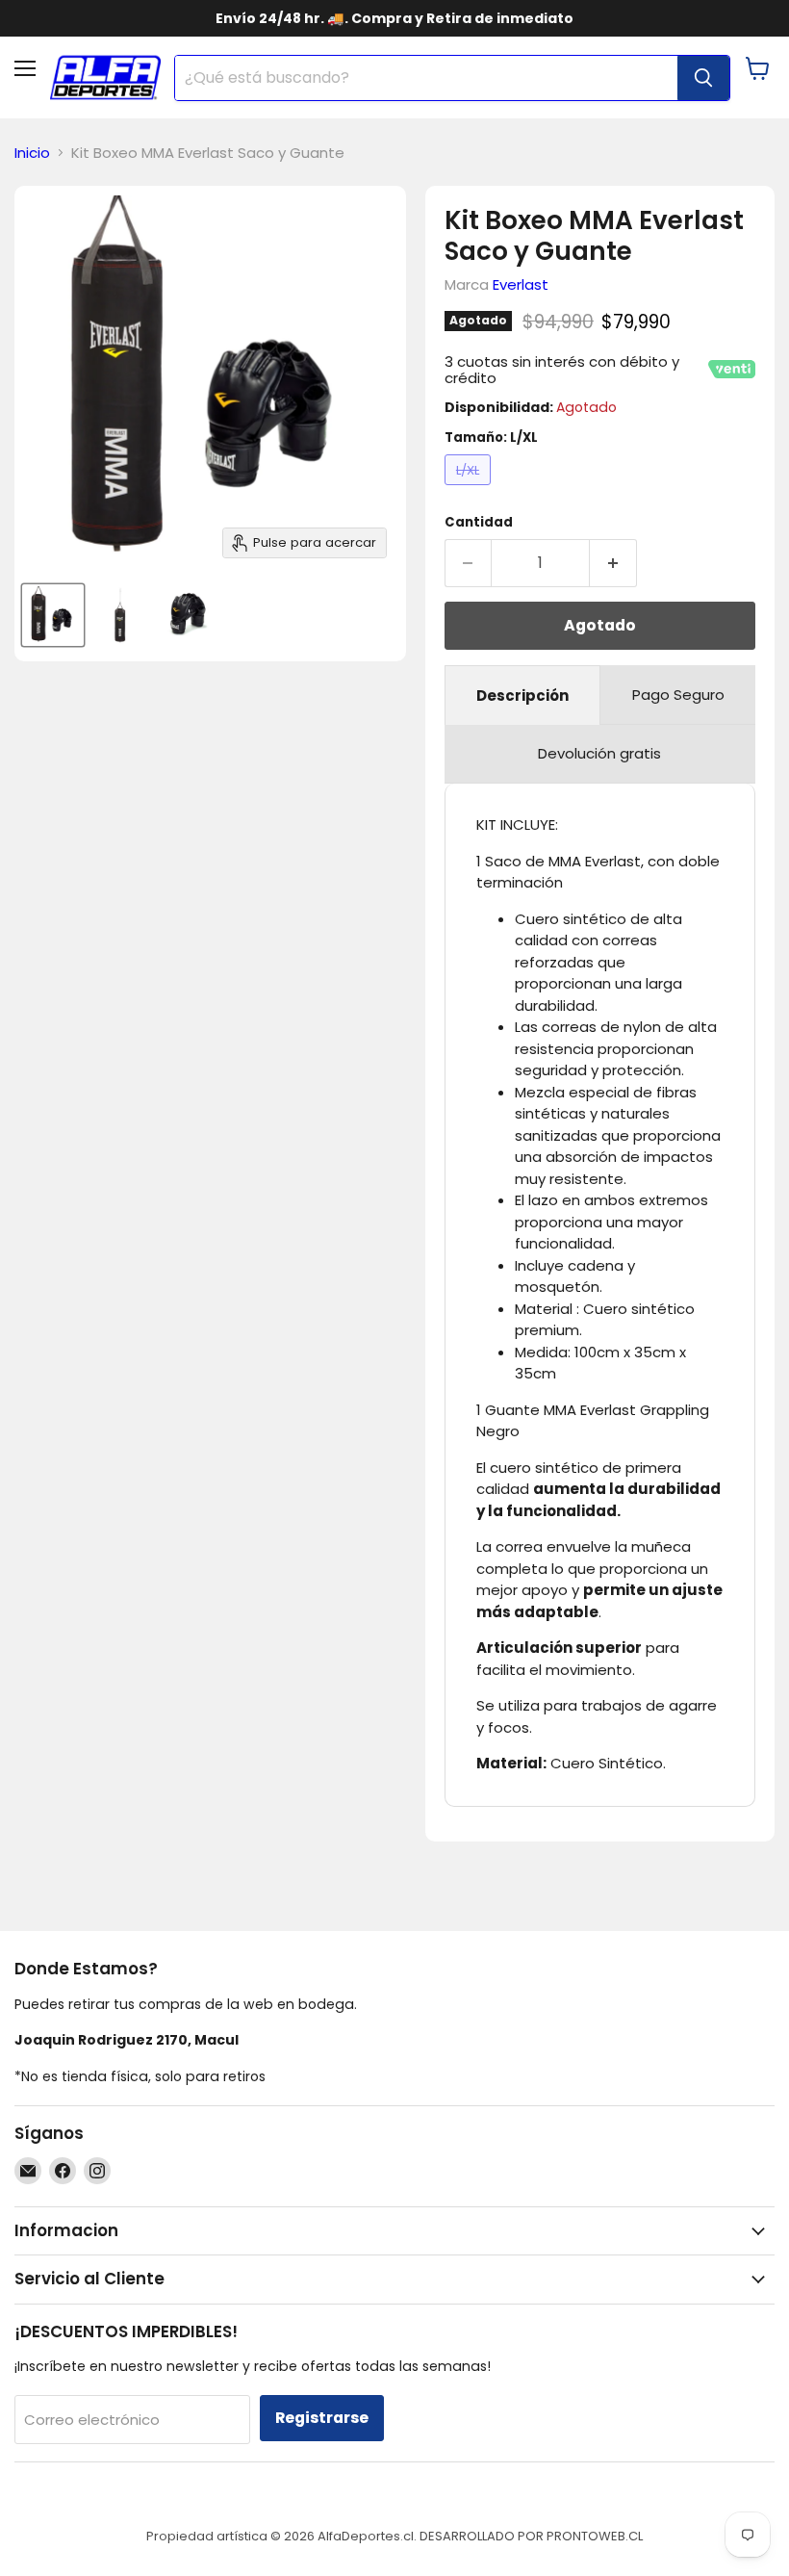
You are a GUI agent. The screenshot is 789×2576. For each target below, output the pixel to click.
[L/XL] (471, 489)
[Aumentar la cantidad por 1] (613, 563)
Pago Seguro (678, 695)
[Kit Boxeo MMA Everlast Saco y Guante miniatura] (53, 615)
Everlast (521, 284)
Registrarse (322, 2418)
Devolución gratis (599, 753)
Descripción (522, 696)
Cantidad (479, 522)
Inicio (32, 153)
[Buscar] (703, 78)
